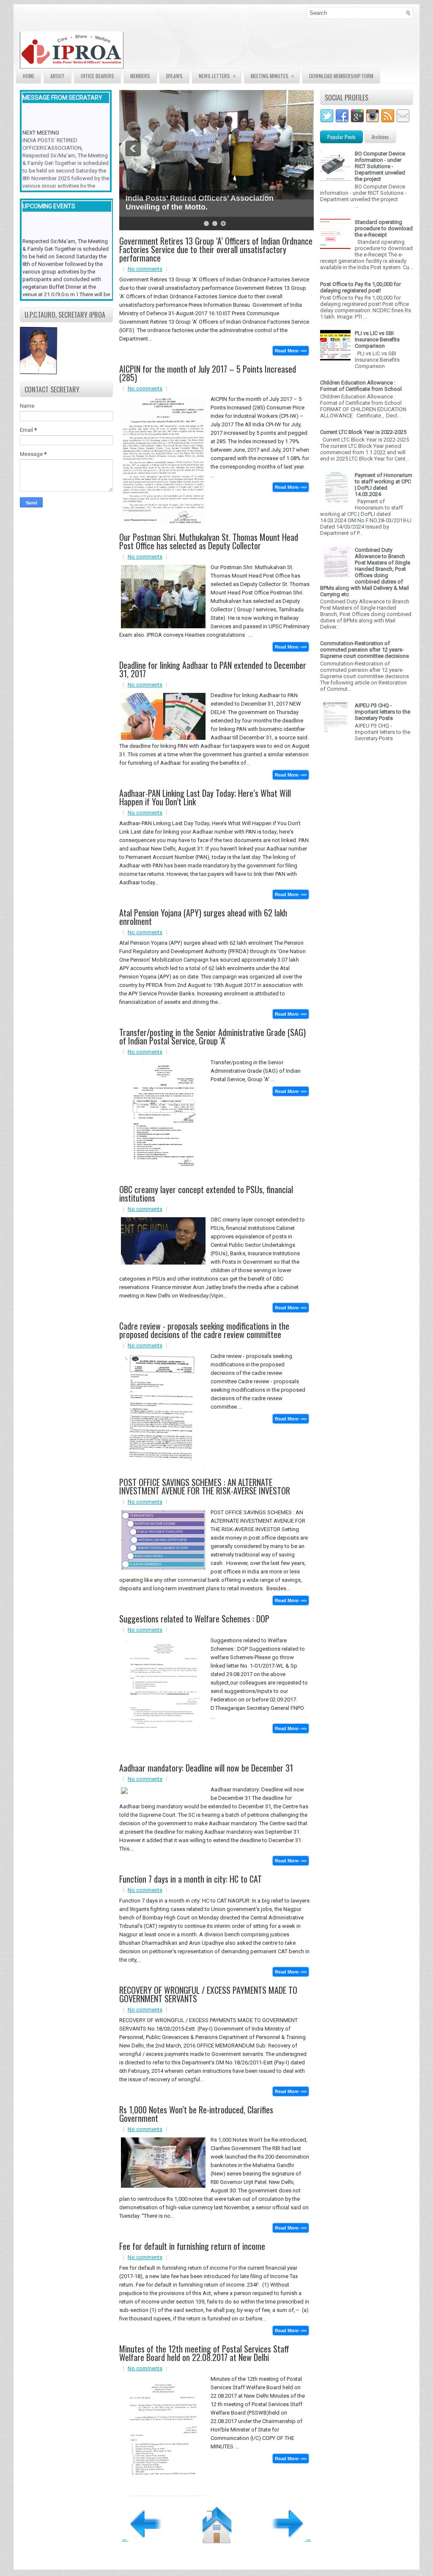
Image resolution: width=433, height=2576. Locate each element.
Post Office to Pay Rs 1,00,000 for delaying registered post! (360, 287)
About (58, 76)
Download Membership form (341, 76)
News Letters (217, 76)
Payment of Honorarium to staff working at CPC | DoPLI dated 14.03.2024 (384, 485)
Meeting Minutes (272, 76)
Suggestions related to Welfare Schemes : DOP (194, 1619)
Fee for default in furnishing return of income (192, 2246)
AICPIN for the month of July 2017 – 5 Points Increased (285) (208, 373)
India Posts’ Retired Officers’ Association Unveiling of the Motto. (200, 203)
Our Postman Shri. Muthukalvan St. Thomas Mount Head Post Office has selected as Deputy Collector (209, 541)
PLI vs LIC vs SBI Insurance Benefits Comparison (377, 339)
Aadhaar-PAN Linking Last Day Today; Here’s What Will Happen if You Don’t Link (205, 797)
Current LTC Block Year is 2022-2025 (363, 432)
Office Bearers (97, 76)
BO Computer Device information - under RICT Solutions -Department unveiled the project (380, 166)
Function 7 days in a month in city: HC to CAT (190, 1879)
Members (140, 76)
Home (29, 76)
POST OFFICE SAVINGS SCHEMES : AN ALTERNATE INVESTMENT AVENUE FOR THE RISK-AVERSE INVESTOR (205, 1486)
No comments (145, 269)
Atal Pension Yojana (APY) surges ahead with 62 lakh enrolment (203, 917)
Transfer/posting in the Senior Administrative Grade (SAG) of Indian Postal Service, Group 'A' (212, 1036)
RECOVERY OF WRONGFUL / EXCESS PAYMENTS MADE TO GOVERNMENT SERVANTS (208, 1994)
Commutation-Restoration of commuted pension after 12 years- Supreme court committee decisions (364, 650)
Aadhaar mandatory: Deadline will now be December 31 (206, 1768)
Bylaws (174, 76)
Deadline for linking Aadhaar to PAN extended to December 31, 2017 (213, 669)
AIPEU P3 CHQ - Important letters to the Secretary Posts (382, 712)
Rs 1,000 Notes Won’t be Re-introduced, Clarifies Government (196, 2114)
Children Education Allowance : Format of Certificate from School (361, 386)
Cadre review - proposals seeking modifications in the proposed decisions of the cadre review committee (204, 1330)
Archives (380, 137)
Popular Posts (341, 137)
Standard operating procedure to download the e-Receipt (384, 228)
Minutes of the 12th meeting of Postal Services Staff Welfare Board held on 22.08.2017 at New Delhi (204, 2353)
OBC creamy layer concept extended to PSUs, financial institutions (206, 1194)
